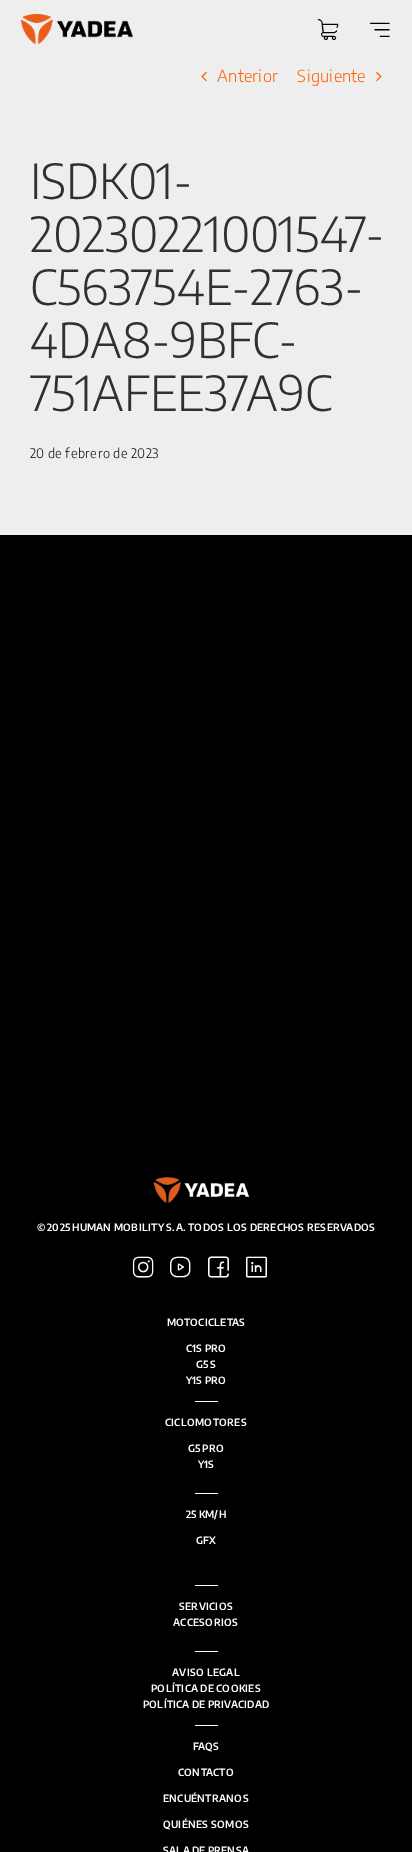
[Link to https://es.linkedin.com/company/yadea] (256, 1267)
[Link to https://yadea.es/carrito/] (328, 30)
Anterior (247, 75)
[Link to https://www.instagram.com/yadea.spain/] (143, 1267)
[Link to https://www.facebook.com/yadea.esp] (218, 1267)
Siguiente (331, 75)
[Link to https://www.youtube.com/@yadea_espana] (180, 1267)
